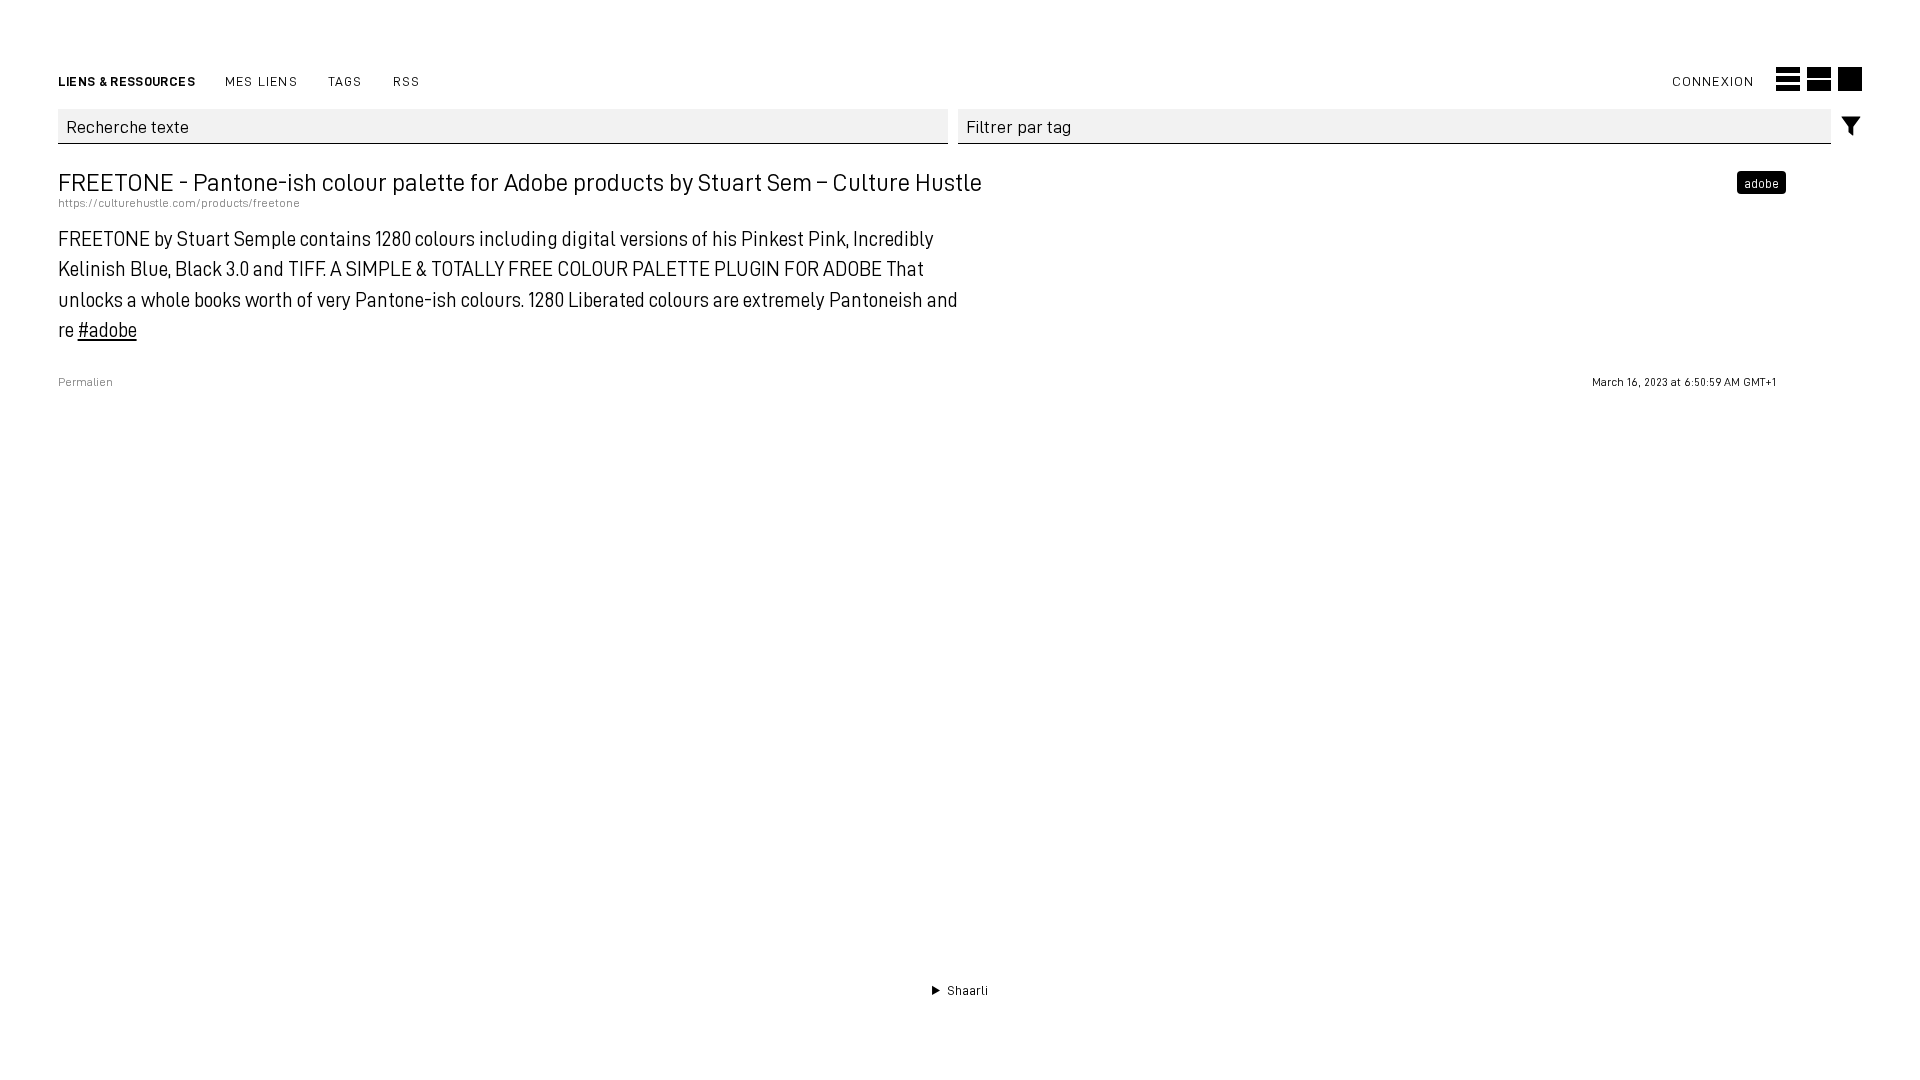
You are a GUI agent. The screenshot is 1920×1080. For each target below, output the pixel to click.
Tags (345, 80)
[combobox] (1395, 127)
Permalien (85, 382)
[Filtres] (1851, 126)
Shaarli (967, 990)
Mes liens (261, 80)
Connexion (1713, 80)
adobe (1761, 182)
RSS (407, 80)
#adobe (107, 329)
